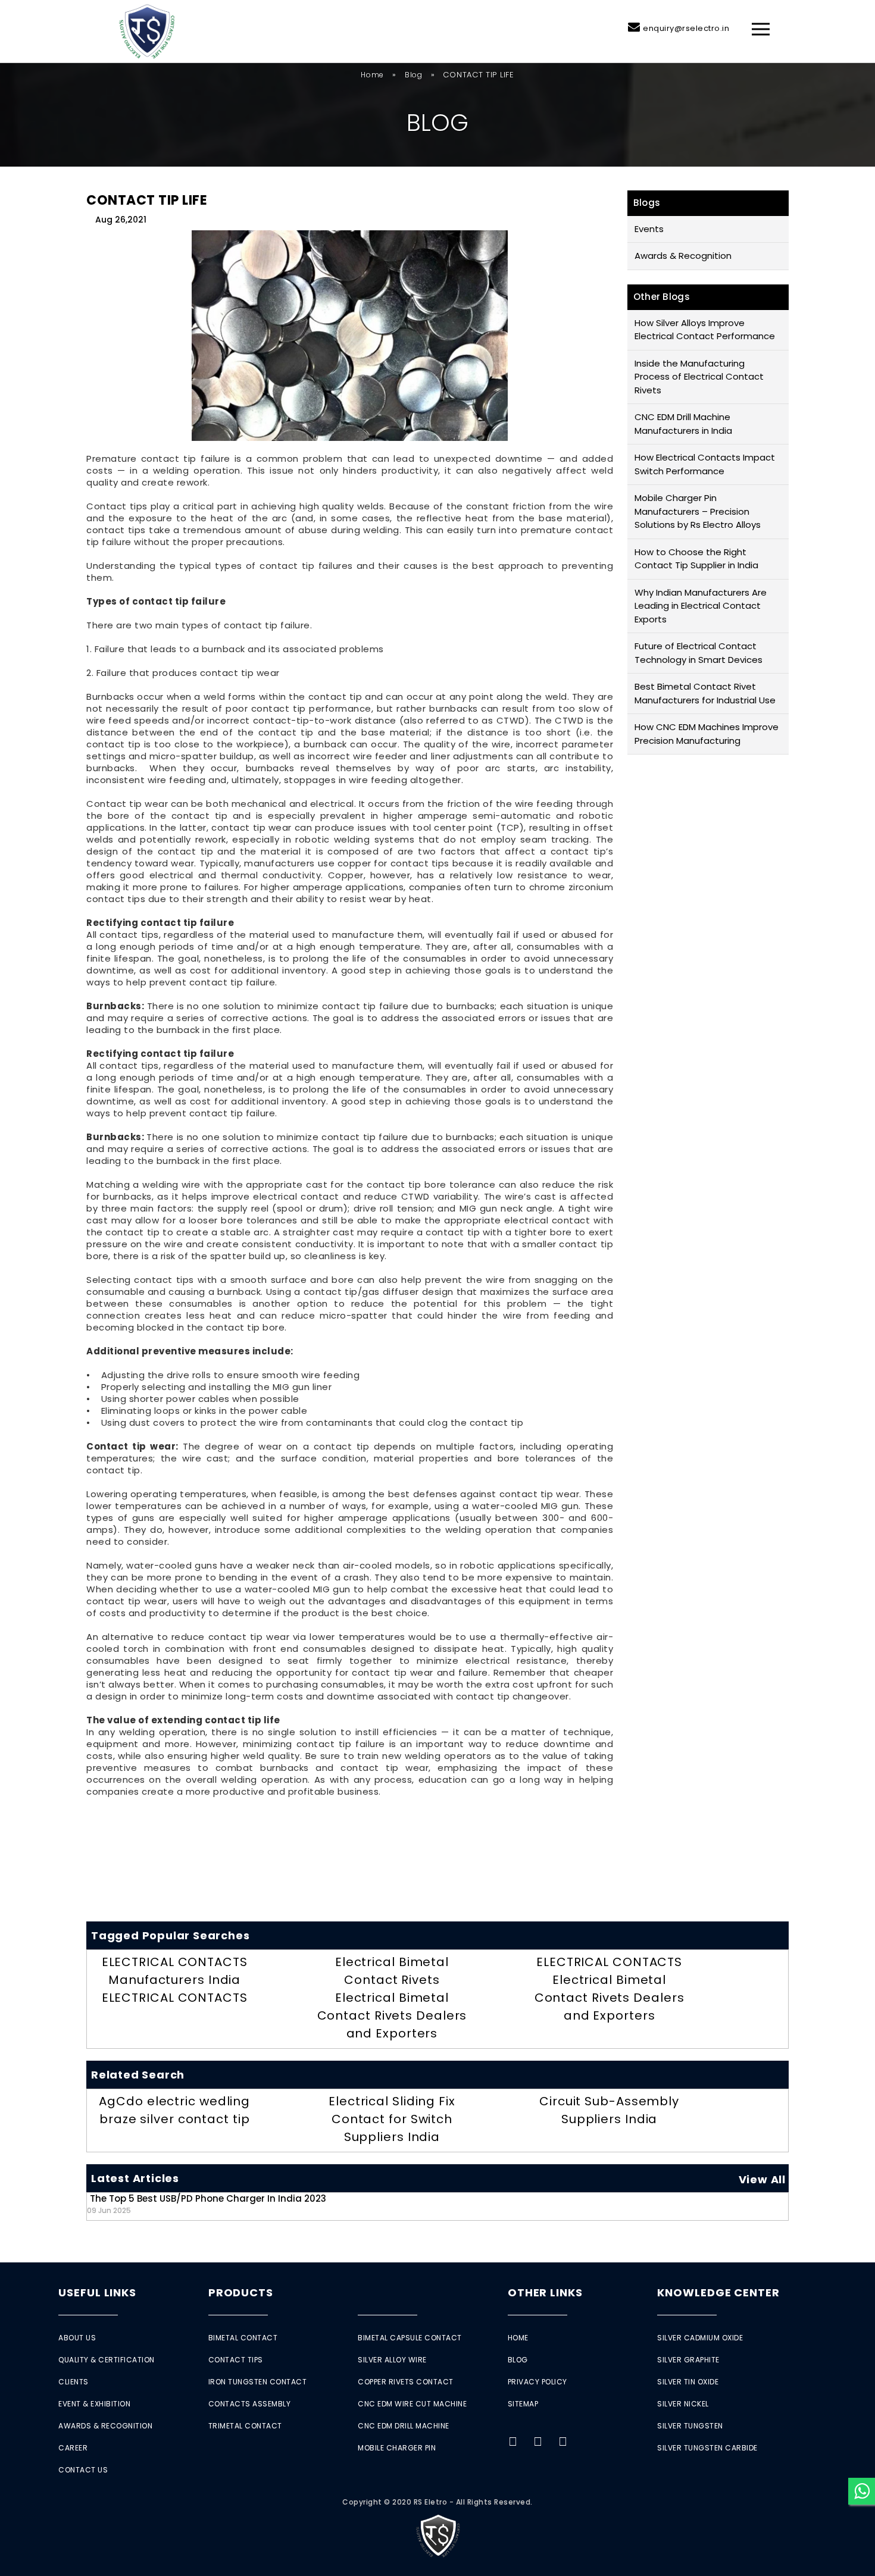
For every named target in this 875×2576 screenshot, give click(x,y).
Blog (414, 75)
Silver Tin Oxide (688, 2382)
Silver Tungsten (690, 2426)
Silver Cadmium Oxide (700, 2338)
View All (762, 2179)
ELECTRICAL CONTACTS (175, 1998)
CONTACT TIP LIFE (147, 200)
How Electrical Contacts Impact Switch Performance (705, 464)
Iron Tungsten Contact (258, 2382)
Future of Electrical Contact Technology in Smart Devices (699, 653)
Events (649, 229)
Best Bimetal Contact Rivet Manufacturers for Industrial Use (705, 693)
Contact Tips (236, 2360)
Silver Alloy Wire (392, 2360)
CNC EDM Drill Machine (404, 2426)
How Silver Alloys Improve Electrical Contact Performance (705, 330)
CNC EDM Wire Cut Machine (412, 2404)
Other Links (545, 2292)
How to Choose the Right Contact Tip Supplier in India (696, 559)
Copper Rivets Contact (406, 2382)
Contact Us (83, 2470)
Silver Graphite (688, 2360)
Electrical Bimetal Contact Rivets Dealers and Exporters (392, 2015)
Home (372, 75)
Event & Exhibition (94, 2404)
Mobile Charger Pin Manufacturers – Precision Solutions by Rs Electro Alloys (698, 511)
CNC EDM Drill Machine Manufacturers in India (683, 424)
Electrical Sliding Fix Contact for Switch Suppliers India (392, 2119)
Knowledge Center (718, 2292)
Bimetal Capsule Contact (410, 2338)
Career (73, 2448)
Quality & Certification (107, 2360)
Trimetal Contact (245, 2426)
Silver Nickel (683, 2404)
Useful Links (97, 2292)
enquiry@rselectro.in (686, 28)
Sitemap (523, 2404)
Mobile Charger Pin (397, 2448)
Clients (74, 2382)
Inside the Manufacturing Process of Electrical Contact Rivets (699, 377)
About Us (77, 2338)
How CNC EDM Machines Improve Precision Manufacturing (707, 734)
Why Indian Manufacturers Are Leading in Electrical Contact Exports (701, 606)
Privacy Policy (537, 2382)
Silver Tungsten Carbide (707, 2448)
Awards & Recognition (683, 256)
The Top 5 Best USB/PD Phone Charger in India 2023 (207, 2204)
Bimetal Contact (243, 2338)
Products (241, 2292)
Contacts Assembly (250, 2404)
